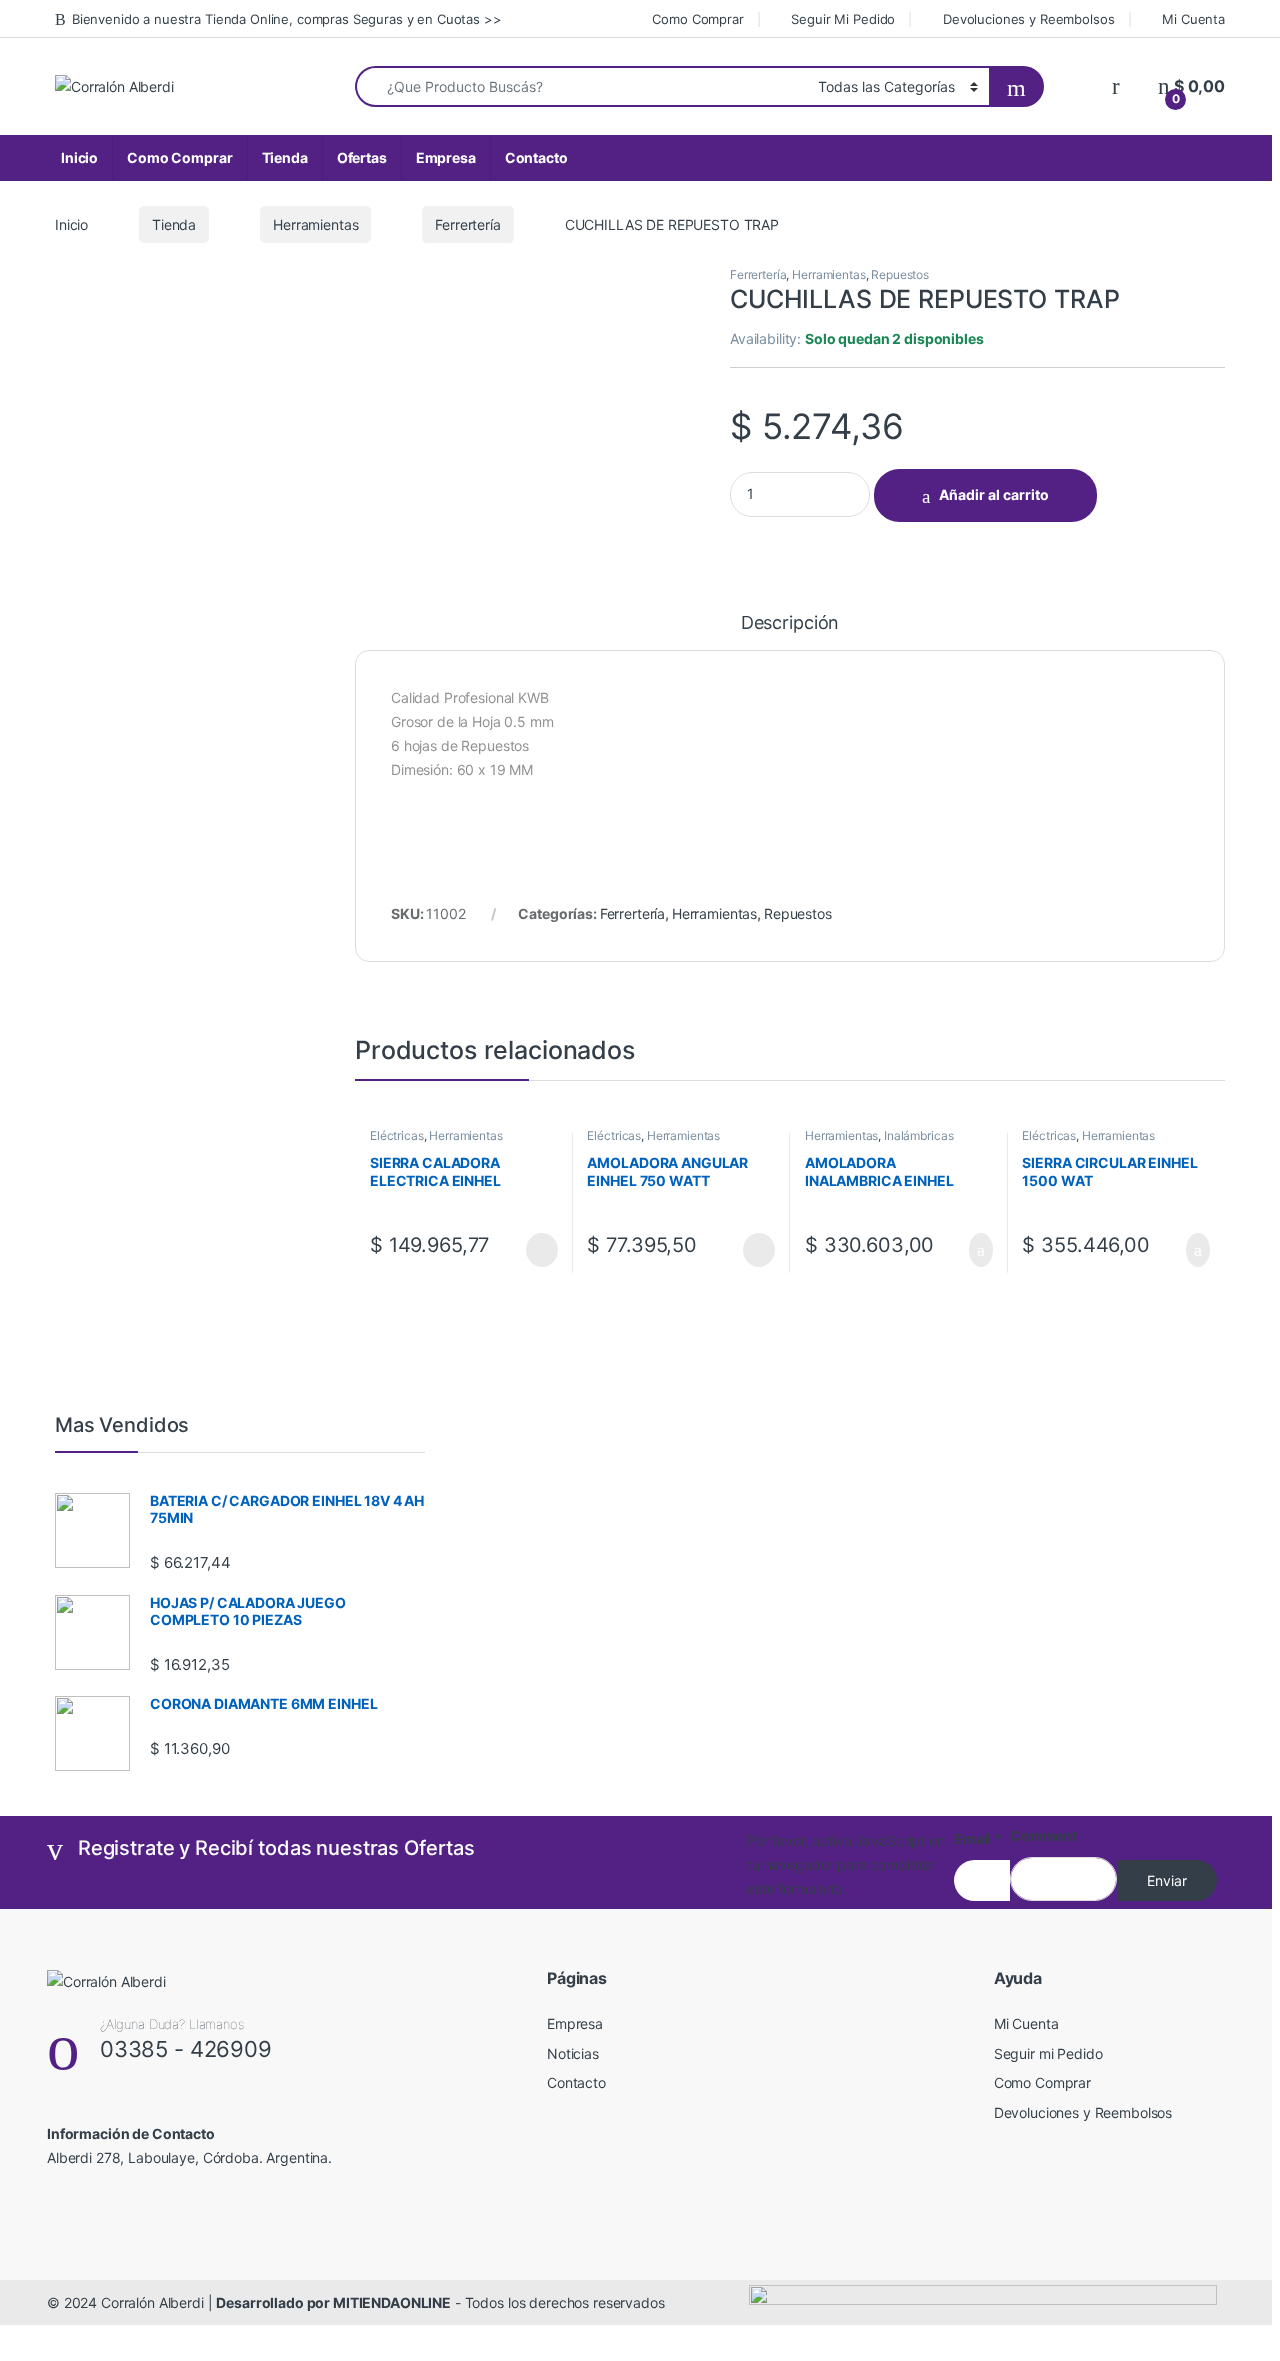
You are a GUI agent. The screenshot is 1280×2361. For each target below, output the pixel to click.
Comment (1043, 1835)
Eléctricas (397, 1135)
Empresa (446, 157)
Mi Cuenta (1193, 19)
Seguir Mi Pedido (843, 19)
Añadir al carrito (994, 494)
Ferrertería (467, 224)
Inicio (79, 157)
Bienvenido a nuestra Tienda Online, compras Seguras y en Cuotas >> (287, 19)
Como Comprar (697, 19)
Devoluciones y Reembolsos (1028, 19)
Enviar (1167, 1880)
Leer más (542, 1250)
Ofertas (362, 157)
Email (978, 1838)
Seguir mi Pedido (1048, 2053)
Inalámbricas (918, 1135)
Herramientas (315, 224)
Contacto (536, 157)
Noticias (573, 2053)
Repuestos (900, 274)
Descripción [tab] (790, 623)
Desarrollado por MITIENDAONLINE (333, 2302)
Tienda (285, 157)
